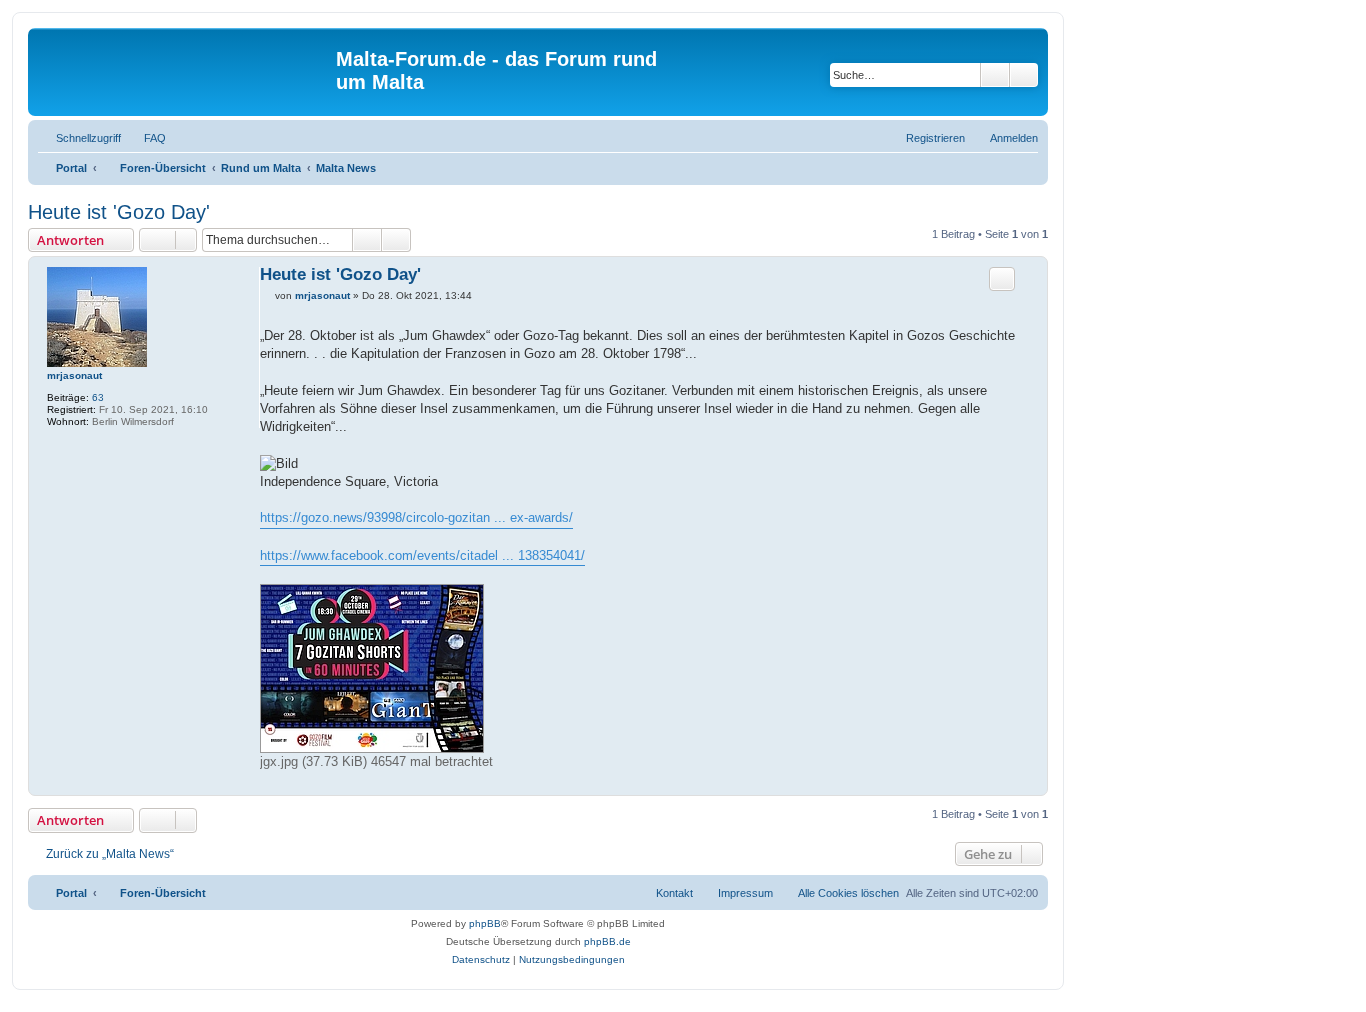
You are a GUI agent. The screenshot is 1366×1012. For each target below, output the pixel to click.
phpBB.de (607, 941)
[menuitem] (146, 138)
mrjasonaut (74, 375)
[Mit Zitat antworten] (1002, 279)
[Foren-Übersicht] (184, 71)
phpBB (485, 923)
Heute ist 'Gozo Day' (119, 212)
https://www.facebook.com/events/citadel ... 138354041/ (422, 555)
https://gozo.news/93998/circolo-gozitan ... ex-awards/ (416, 517)
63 (98, 397)
